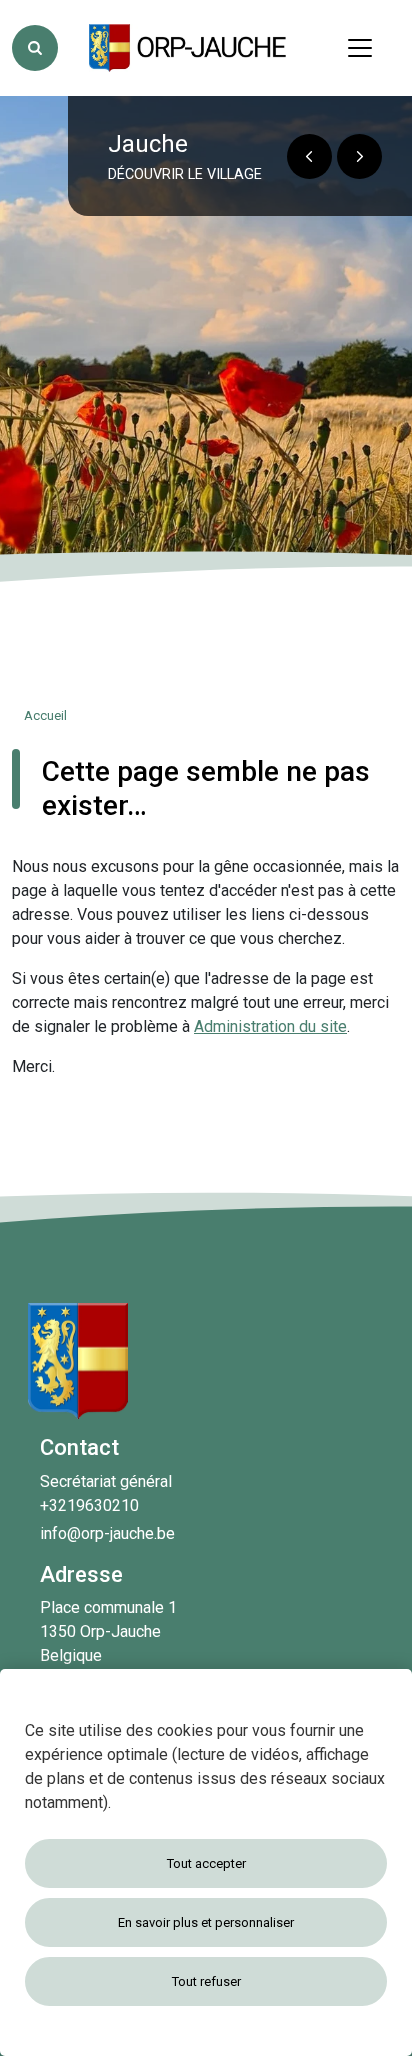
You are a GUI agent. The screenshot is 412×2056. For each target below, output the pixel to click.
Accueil (45, 715)
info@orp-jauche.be (107, 1533)
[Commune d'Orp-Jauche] (189, 48)
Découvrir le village (185, 174)
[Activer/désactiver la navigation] (360, 48)
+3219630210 (89, 1505)
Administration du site (270, 1026)
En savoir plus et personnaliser (206, 1922)
